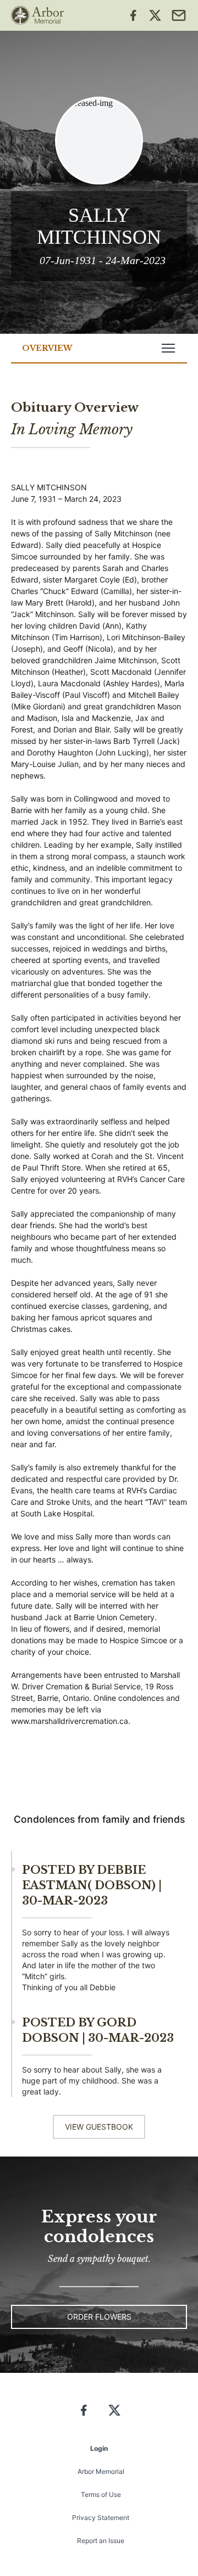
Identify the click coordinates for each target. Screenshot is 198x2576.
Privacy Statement (101, 2518)
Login (99, 2448)
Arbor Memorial (101, 2471)
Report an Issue (101, 2541)
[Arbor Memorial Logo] (37, 15)
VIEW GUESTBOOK (99, 2127)
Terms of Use (101, 2494)
